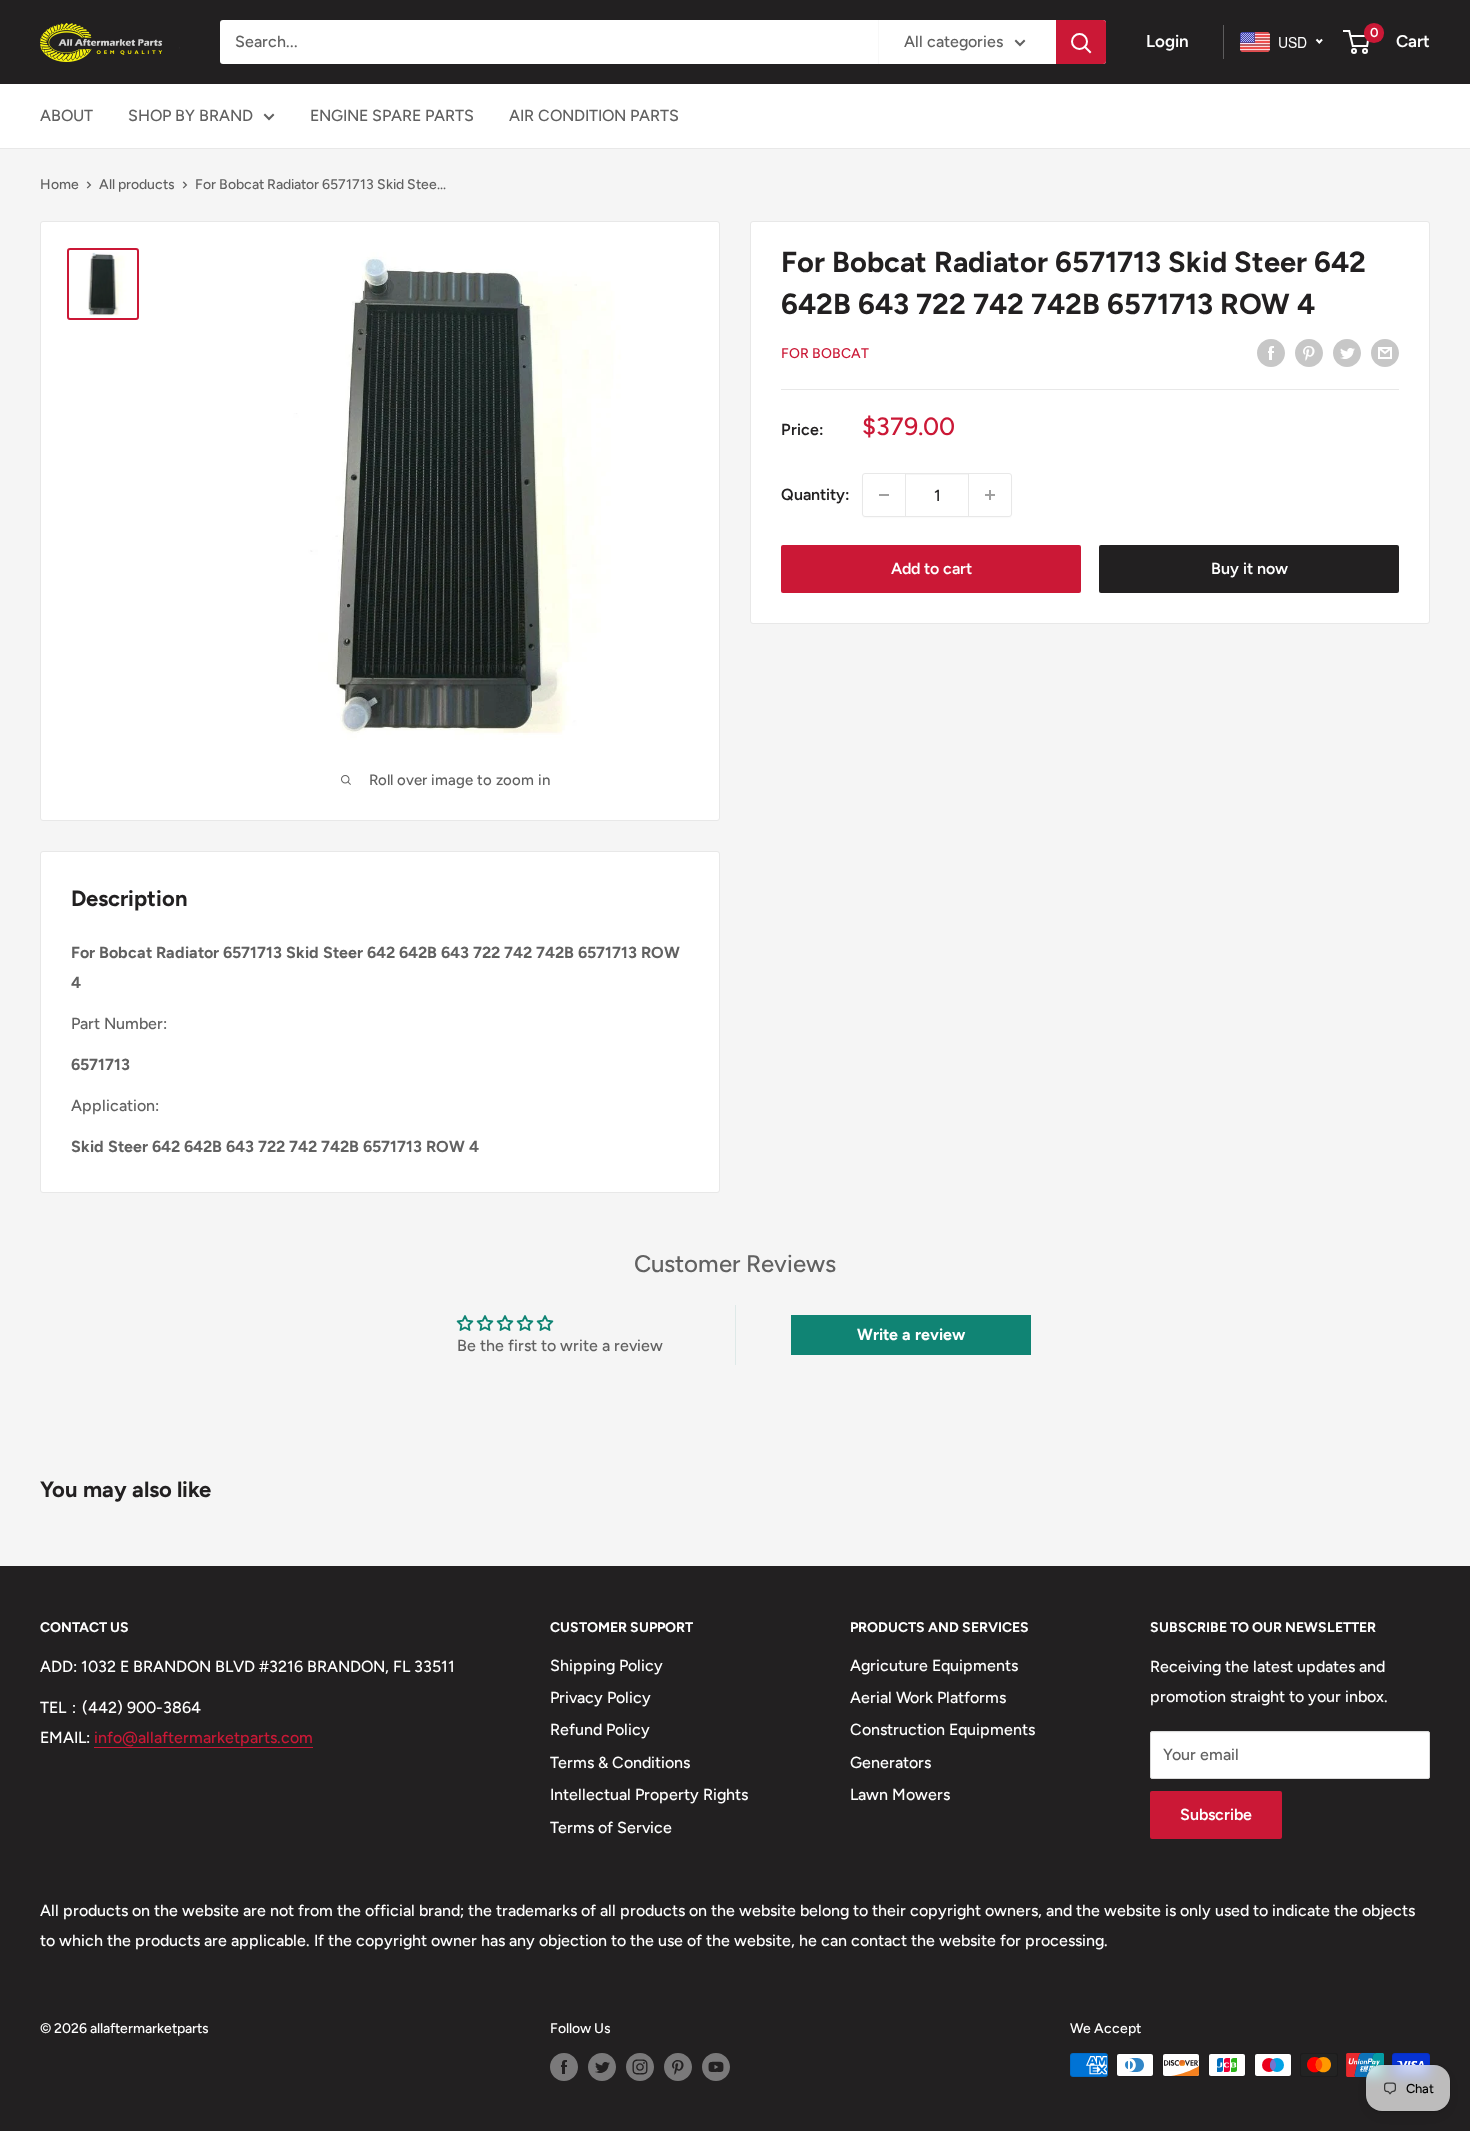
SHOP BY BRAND (190, 115)
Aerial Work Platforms (928, 1697)
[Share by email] (1385, 352)
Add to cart (931, 568)
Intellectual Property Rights (649, 1794)
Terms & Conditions (620, 1762)
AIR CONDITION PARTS (594, 115)
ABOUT (66, 115)
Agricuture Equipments (934, 1665)
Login (1167, 41)
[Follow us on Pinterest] (678, 2067)
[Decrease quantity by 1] (884, 495)
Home (59, 184)
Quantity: (815, 494)
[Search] (1081, 42)
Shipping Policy (606, 1665)
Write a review (911, 1334)
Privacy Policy (600, 1697)
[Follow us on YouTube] (716, 2067)
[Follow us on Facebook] (564, 2067)
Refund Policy (600, 1729)
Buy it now (1249, 568)
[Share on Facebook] (1271, 352)
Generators (890, 1762)
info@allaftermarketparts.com (203, 1737)
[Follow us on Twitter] (602, 2067)
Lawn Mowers (900, 1794)
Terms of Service (611, 1827)
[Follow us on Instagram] (640, 2067)
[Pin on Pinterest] (1309, 352)
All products (137, 184)
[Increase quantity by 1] (990, 495)
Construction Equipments (942, 1729)
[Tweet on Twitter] (1347, 352)
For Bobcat (825, 353)
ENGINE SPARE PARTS (392, 115)
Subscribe (1216, 1814)
